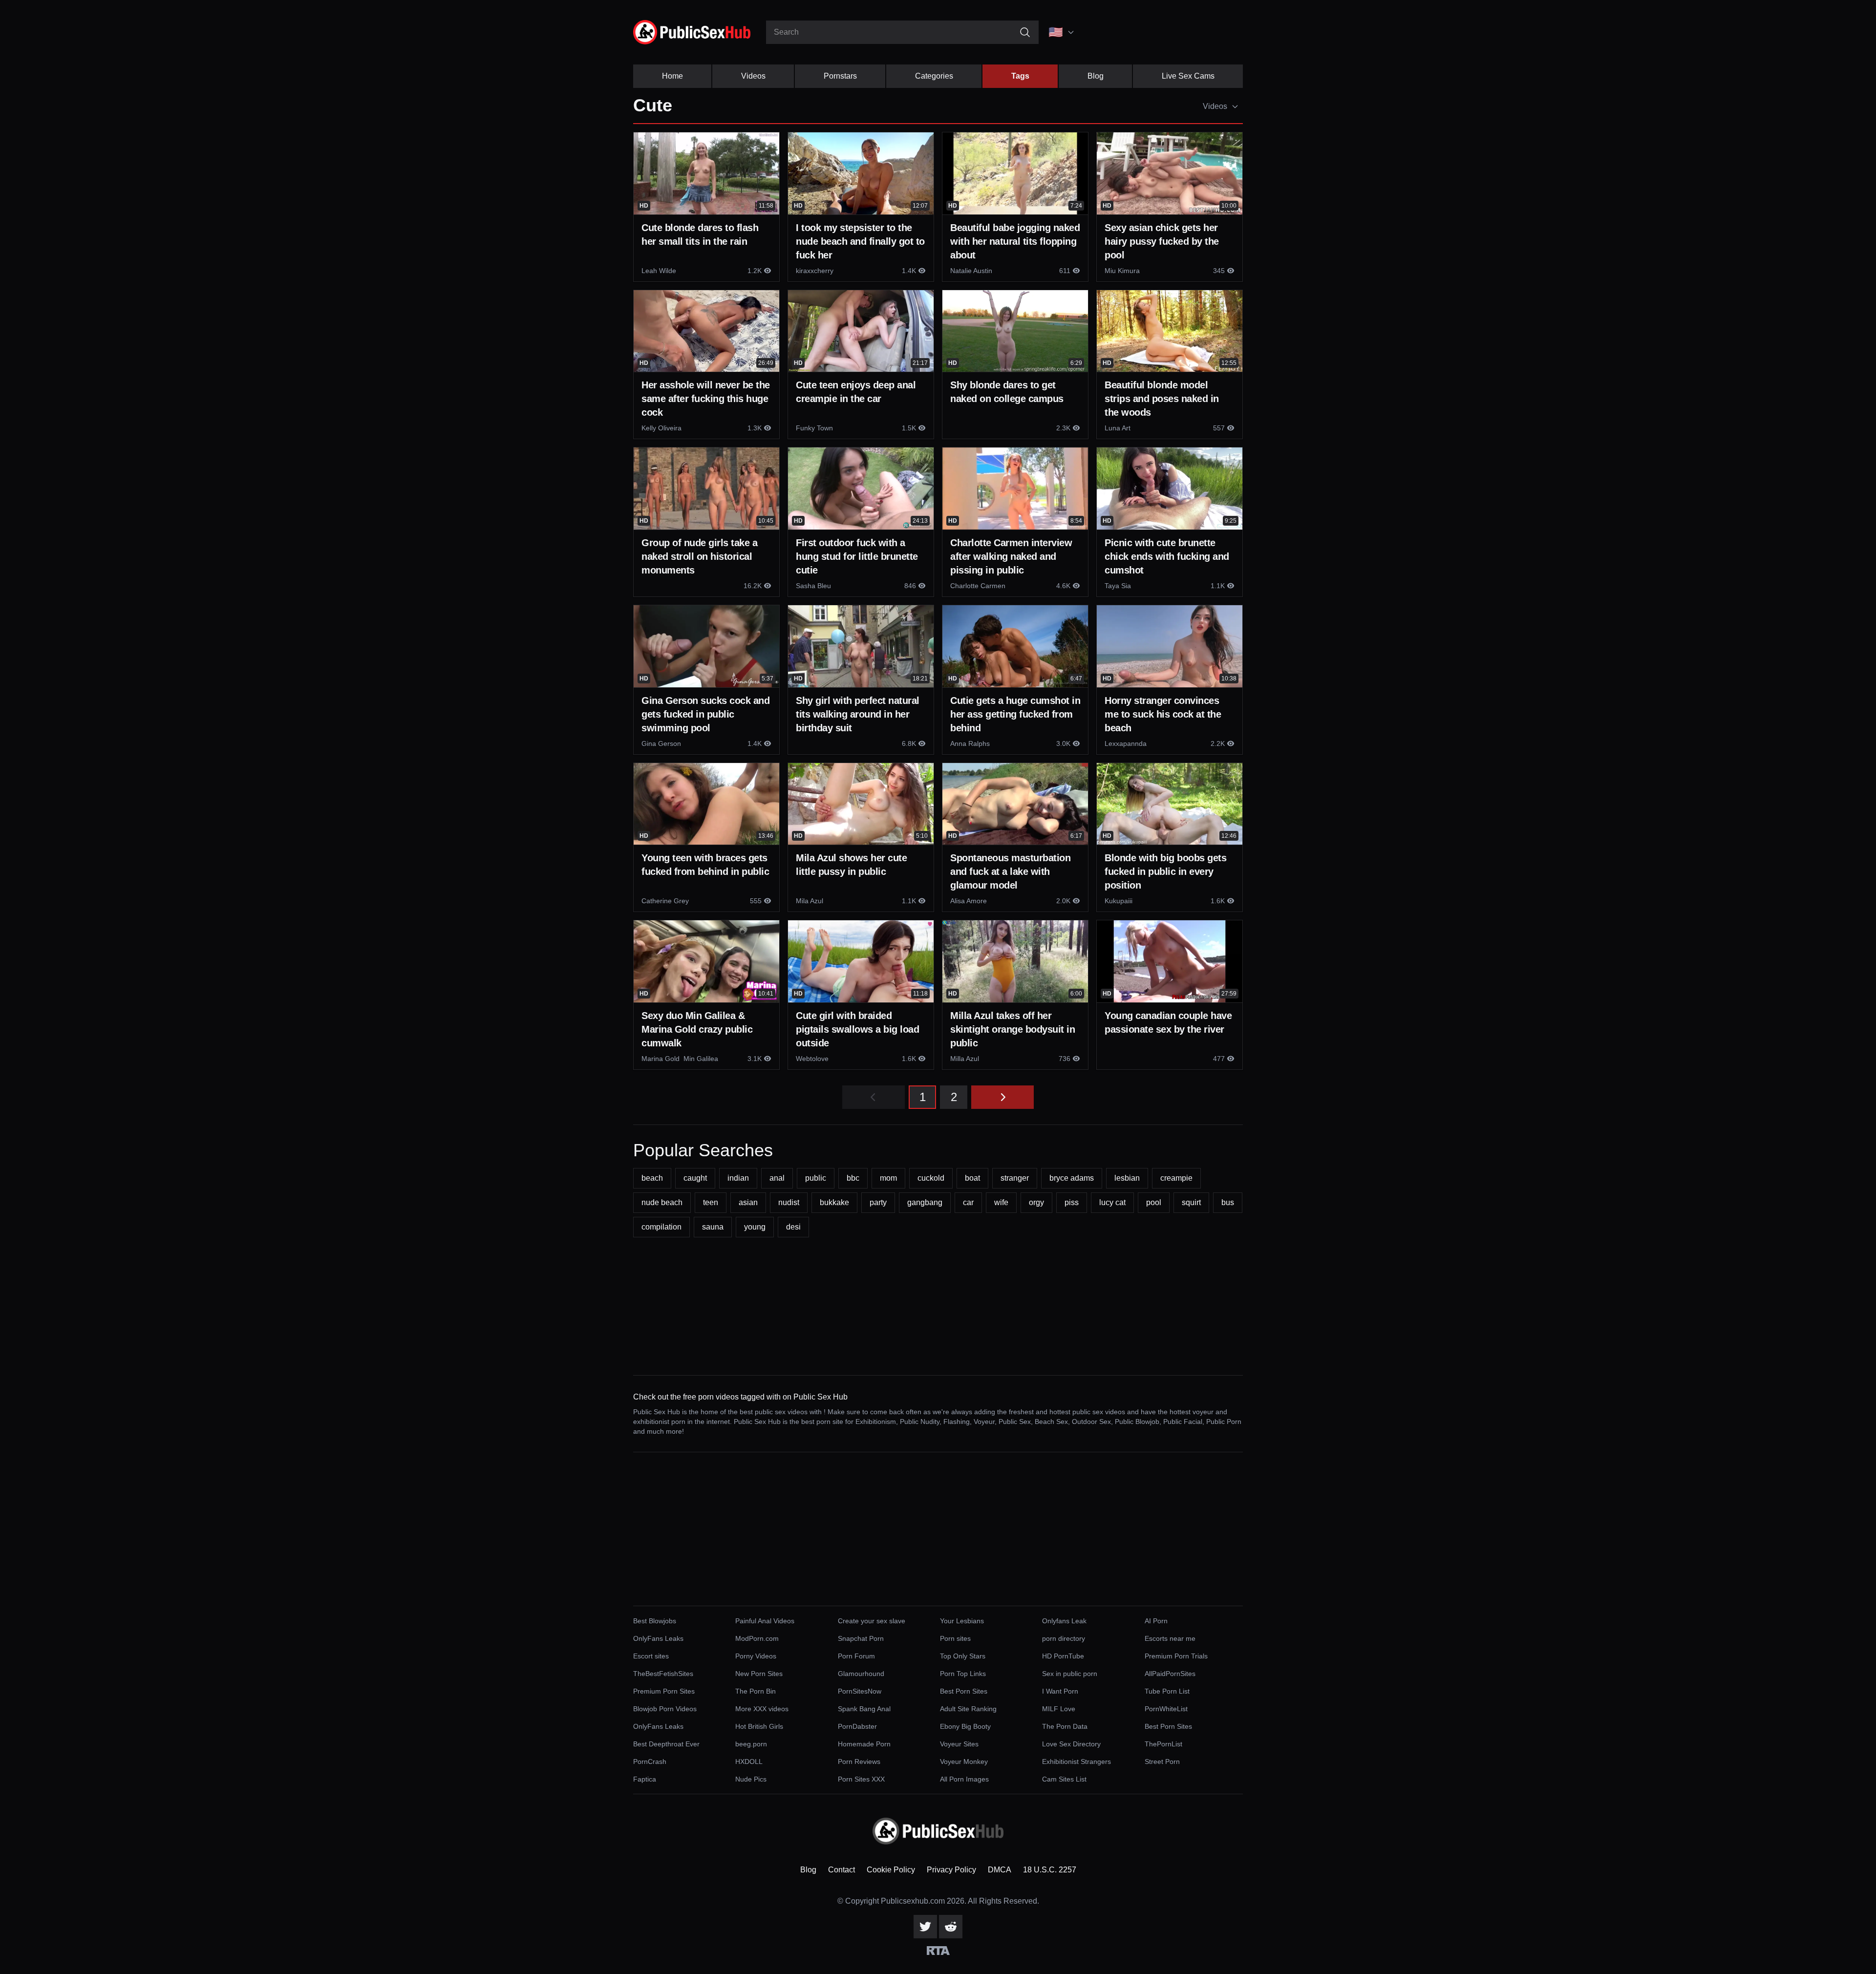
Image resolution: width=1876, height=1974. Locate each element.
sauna (713, 1227)
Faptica (645, 1779)
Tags (1020, 76)
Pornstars (840, 76)
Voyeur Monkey (964, 1762)
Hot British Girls (759, 1726)
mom (888, 1178)
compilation (661, 1227)
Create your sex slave (872, 1621)
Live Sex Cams (1188, 76)
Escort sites (651, 1656)
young (755, 1227)
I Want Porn (1060, 1691)
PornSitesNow (860, 1691)
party (878, 1202)
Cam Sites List (1064, 1779)
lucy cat (1112, 1202)
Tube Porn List (1167, 1691)
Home (672, 76)
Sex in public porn (1070, 1674)
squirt (1191, 1202)
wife (1001, 1202)
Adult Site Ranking (968, 1709)
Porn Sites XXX (861, 1779)
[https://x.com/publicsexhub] (925, 1927)
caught (695, 1178)
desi (793, 1227)
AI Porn (1156, 1621)
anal (777, 1178)
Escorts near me (1170, 1638)
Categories (934, 76)
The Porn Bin (756, 1691)
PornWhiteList (1166, 1709)
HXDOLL (749, 1762)
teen (711, 1202)
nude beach (662, 1202)
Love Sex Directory (1071, 1744)
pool (1154, 1202)
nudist (789, 1202)
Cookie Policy (891, 1870)
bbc (853, 1178)
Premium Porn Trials (1176, 1656)
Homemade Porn (864, 1744)
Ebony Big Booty (965, 1726)
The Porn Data (1065, 1726)
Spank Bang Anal (864, 1709)
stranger (1015, 1178)
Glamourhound (861, 1674)
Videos (753, 76)
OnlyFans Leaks (658, 1638)
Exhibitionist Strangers (1077, 1762)
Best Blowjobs (655, 1621)
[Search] (1025, 32)
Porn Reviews (859, 1762)
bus (1228, 1202)
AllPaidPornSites (1170, 1674)
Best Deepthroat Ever (666, 1744)
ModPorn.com (757, 1638)
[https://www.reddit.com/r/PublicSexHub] (951, 1927)
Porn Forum (856, 1656)
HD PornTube (1063, 1656)
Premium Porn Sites (664, 1691)
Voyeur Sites (959, 1744)
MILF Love (1059, 1709)
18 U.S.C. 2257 (1050, 1870)
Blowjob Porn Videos (665, 1709)
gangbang (925, 1202)
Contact (842, 1870)
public (816, 1178)
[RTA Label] (938, 1951)
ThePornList (1163, 1744)
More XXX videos (762, 1709)
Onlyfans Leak (1064, 1621)
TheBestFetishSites (663, 1674)
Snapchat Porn (861, 1638)
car (968, 1202)
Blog (1096, 76)
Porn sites (955, 1638)
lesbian (1127, 1178)
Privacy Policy (951, 1870)
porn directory (1064, 1638)
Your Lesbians (962, 1621)
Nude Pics (751, 1779)
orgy (1036, 1202)
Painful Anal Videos (765, 1621)
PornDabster (857, 1726)
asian (748, 1202)
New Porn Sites (759, 1674)
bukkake (834, 1202)
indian (738, 1178)
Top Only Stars (963, 1656)
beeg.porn (751, 1744)
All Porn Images (964, 1779)
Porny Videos (756, 1656)
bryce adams (1072, 1178)
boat (972, 1178)
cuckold (931, 1178)
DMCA (1000, 1870)
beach (652, 1178)
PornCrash (650, 1762)
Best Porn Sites (964, 1691)
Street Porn (1162, 1762)
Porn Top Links (963, 1674)
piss (1072, 1202)
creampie (1176, 1178)
